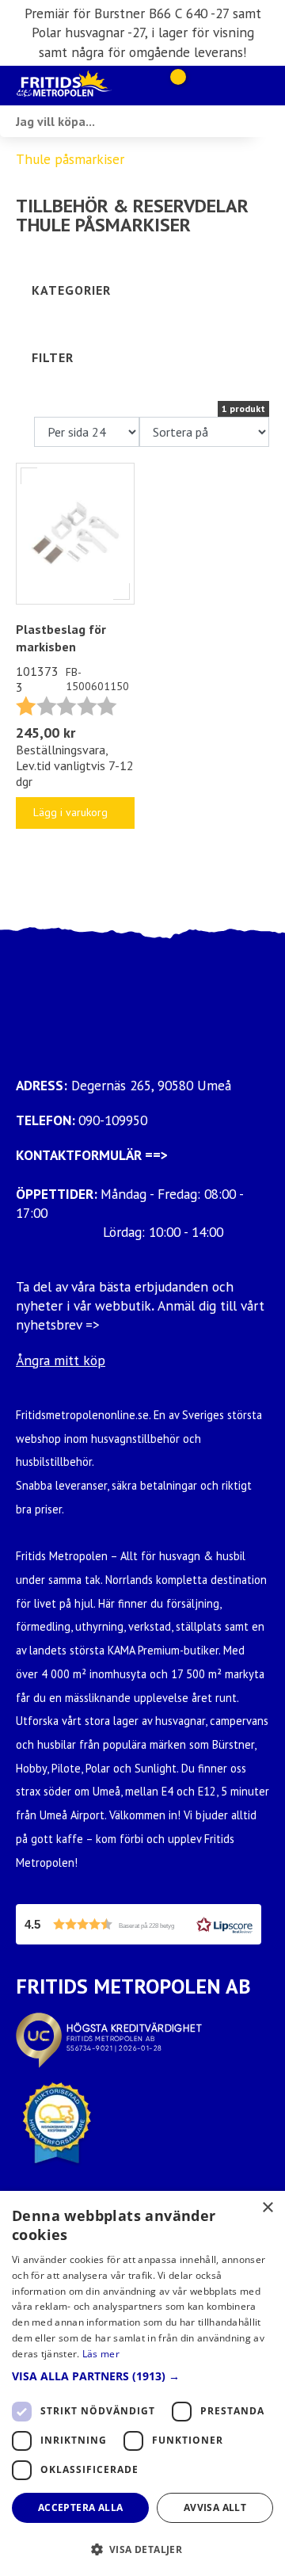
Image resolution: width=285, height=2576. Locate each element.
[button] (139, 1924)
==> (156, 1155)
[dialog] (142, 2383)
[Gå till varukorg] (172, 86)
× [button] (267, 2208)
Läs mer (101, 2354)
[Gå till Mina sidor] (200, 86)
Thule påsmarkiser (70, 159)
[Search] (269, 121)
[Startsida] (79, 86)
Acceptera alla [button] (81, 2507)
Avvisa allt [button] (215, 2507)
